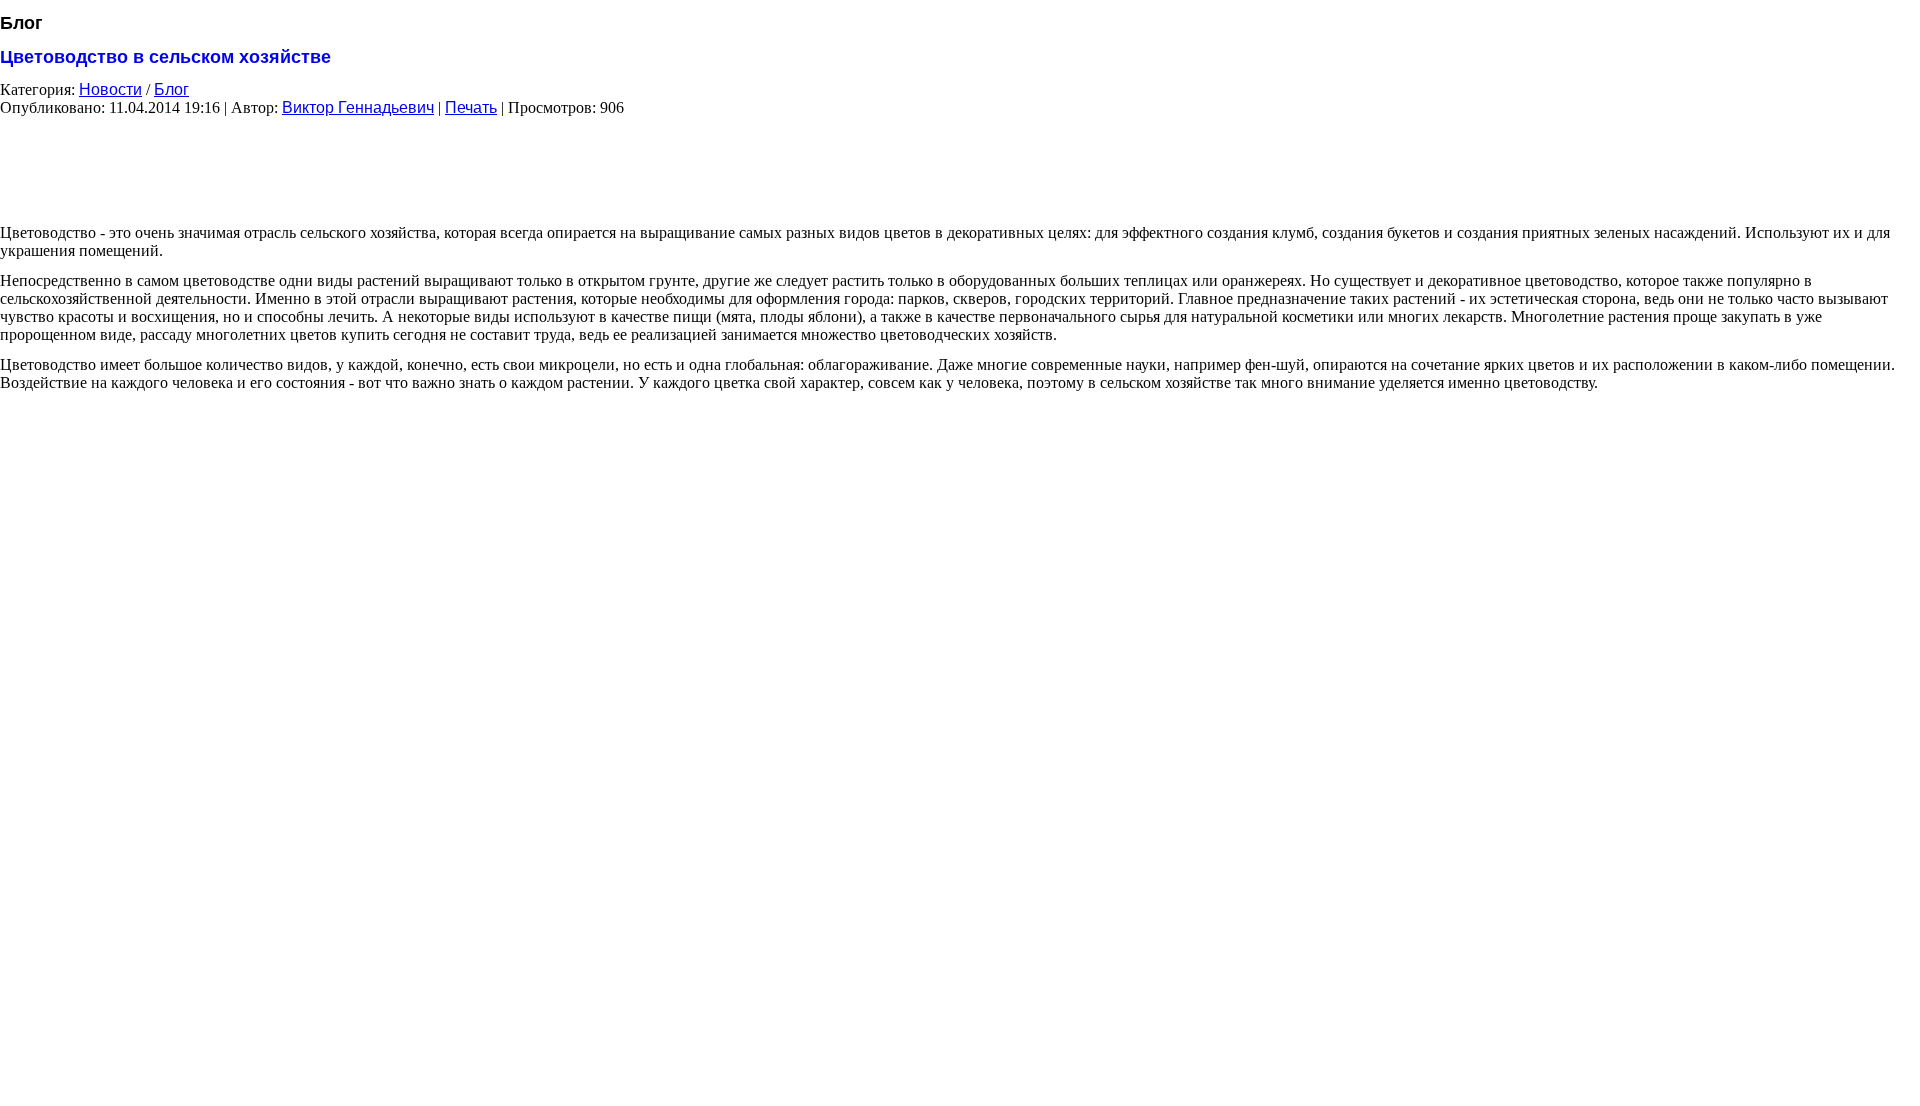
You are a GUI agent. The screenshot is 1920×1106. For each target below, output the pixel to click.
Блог (171, 89)
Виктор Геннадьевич (358, 107)
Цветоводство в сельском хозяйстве (165, 57)
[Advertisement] (960, 163)
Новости (110, 89)
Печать (471, 107)
